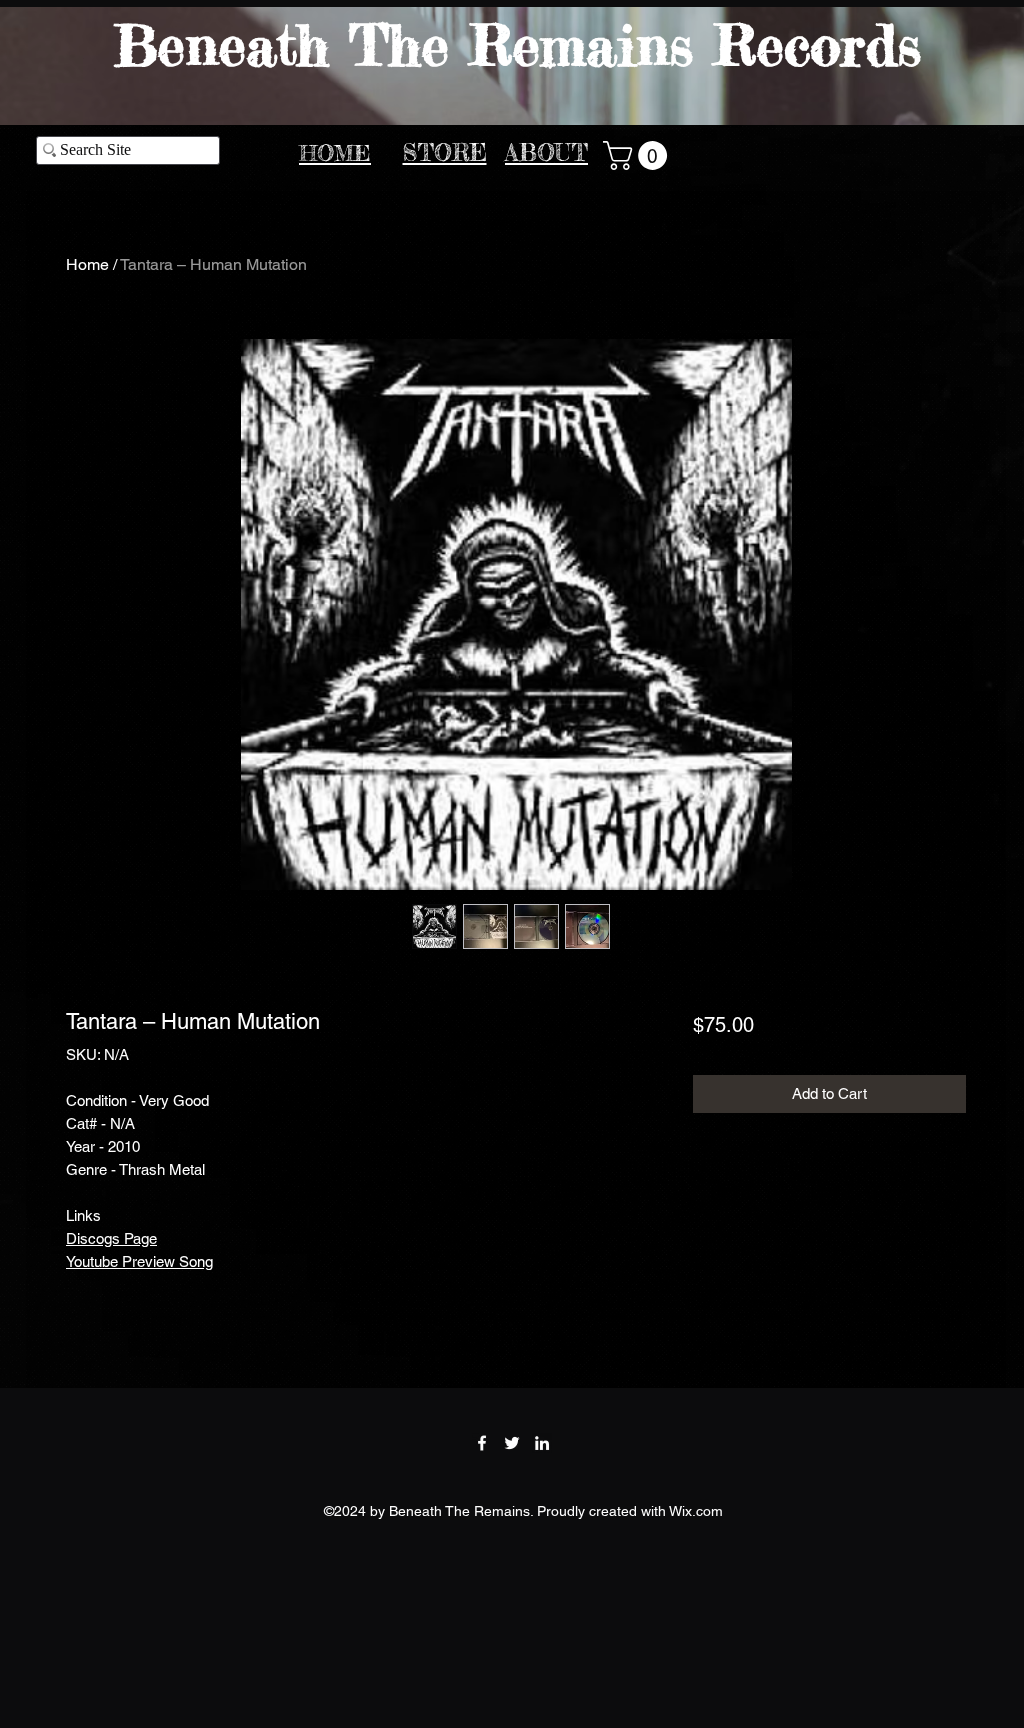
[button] (638, 155)
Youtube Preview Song (139, 1261)
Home (87, 264)
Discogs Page (111, 1238)
